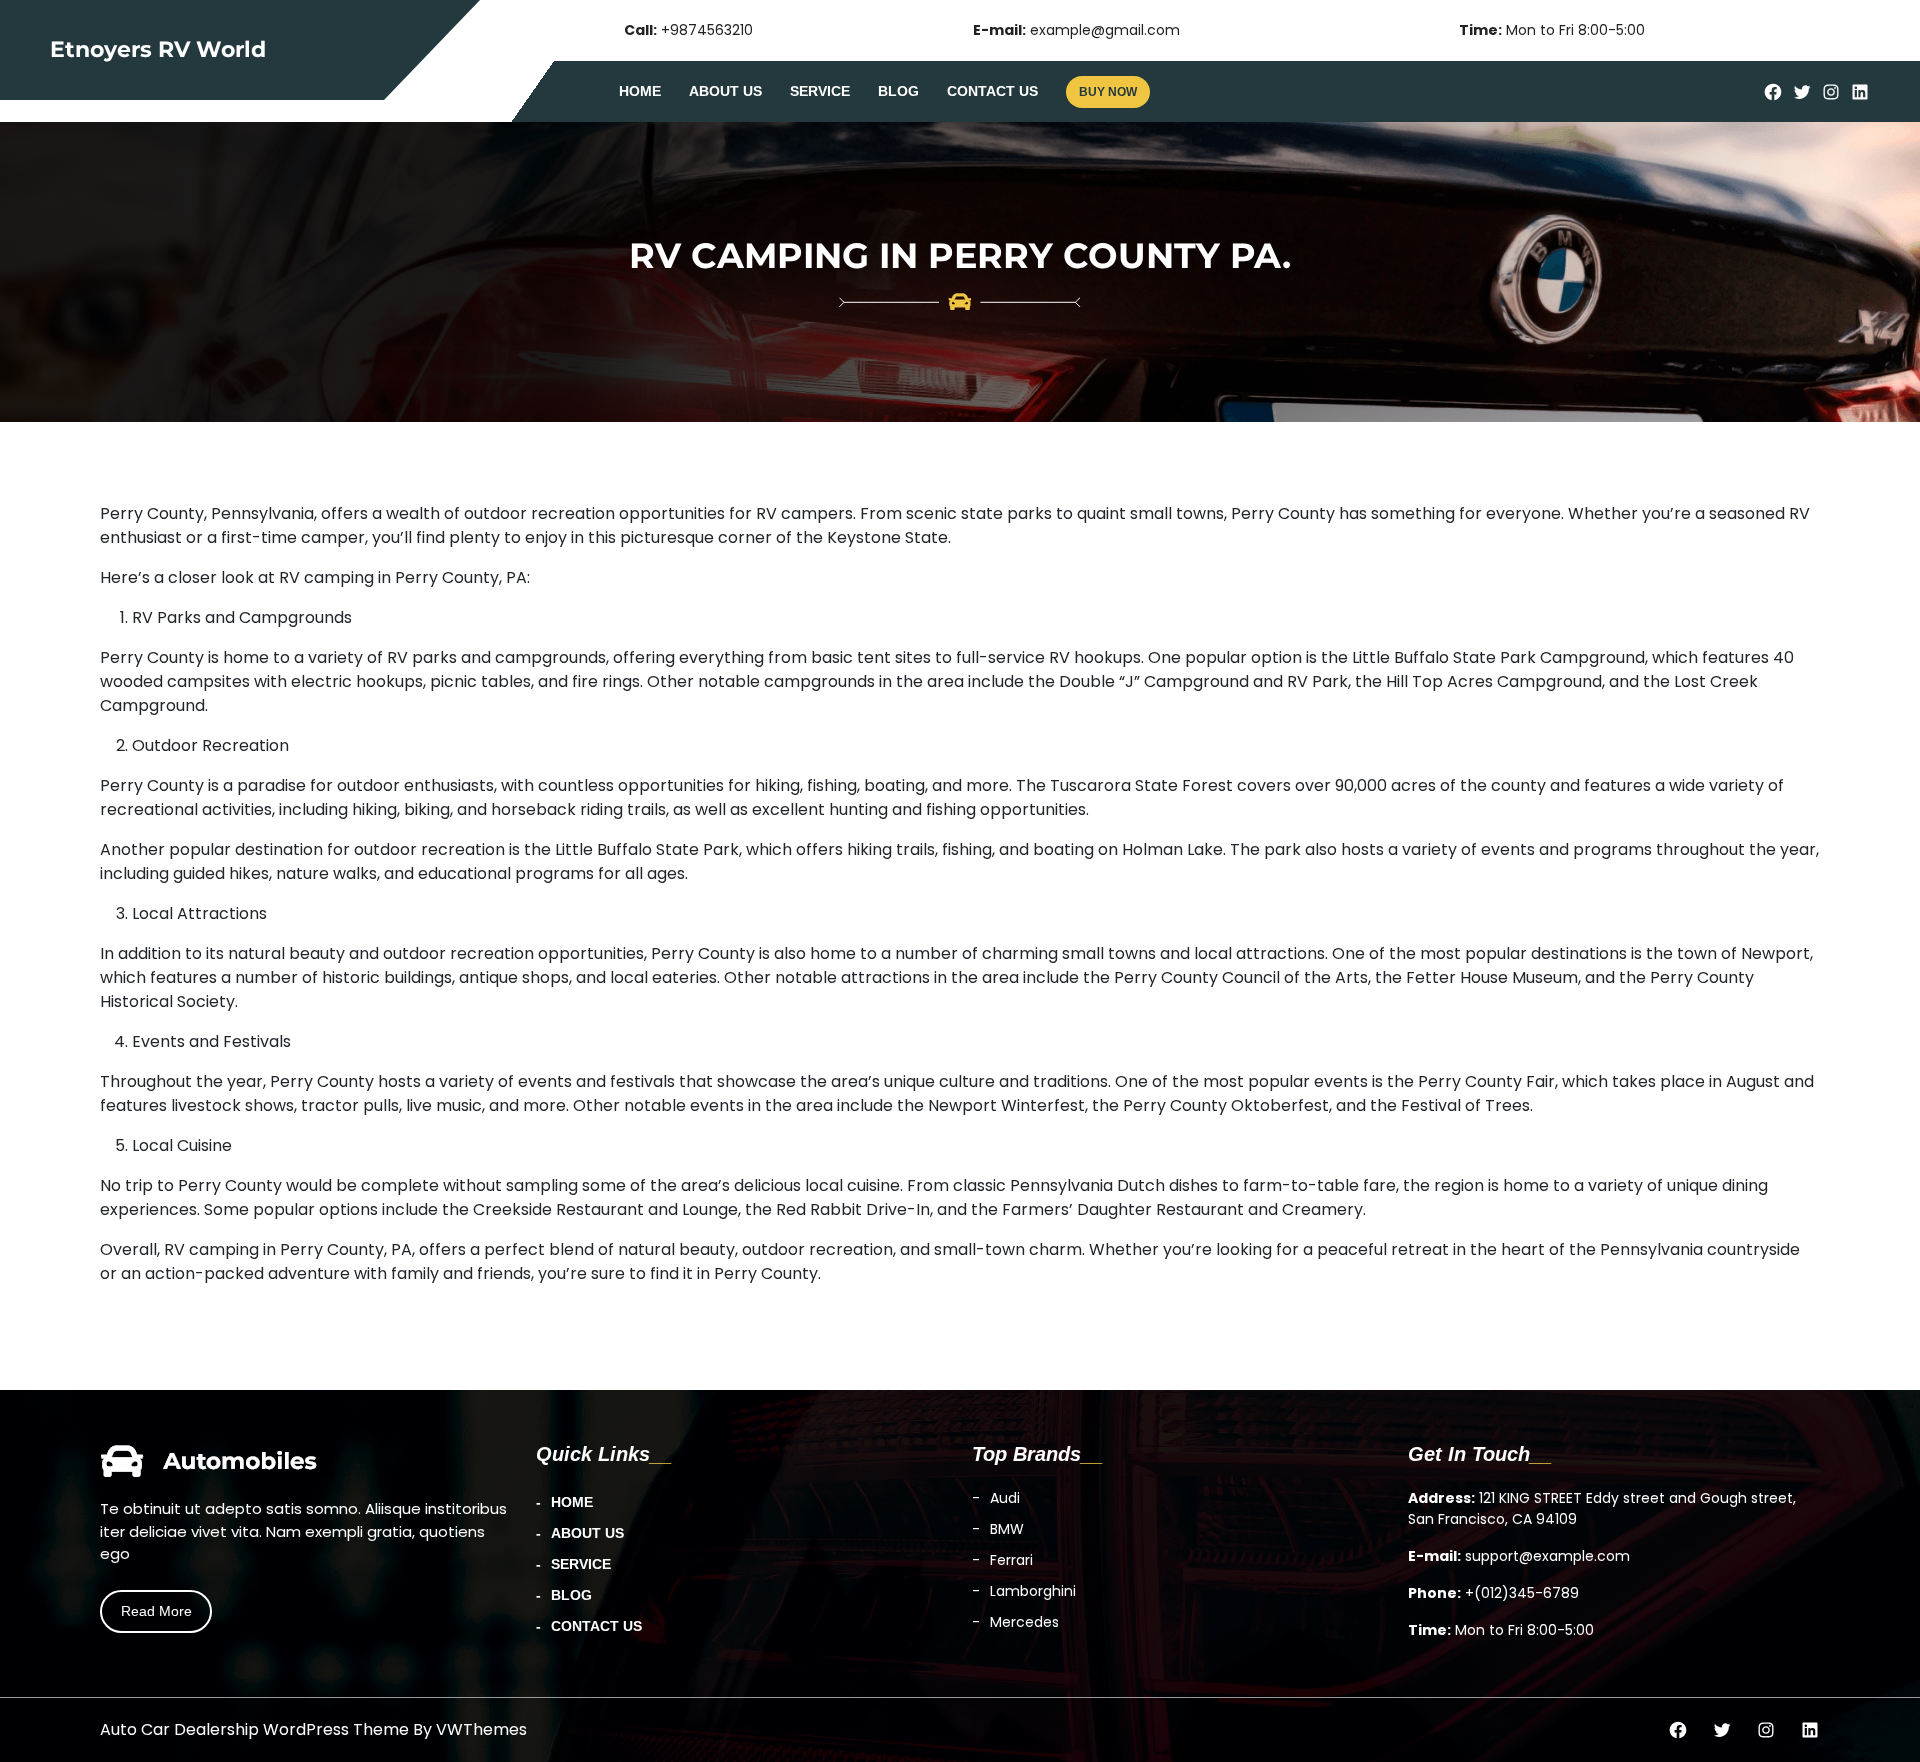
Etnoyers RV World (158, 49)
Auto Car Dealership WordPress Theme (254, 1729)
